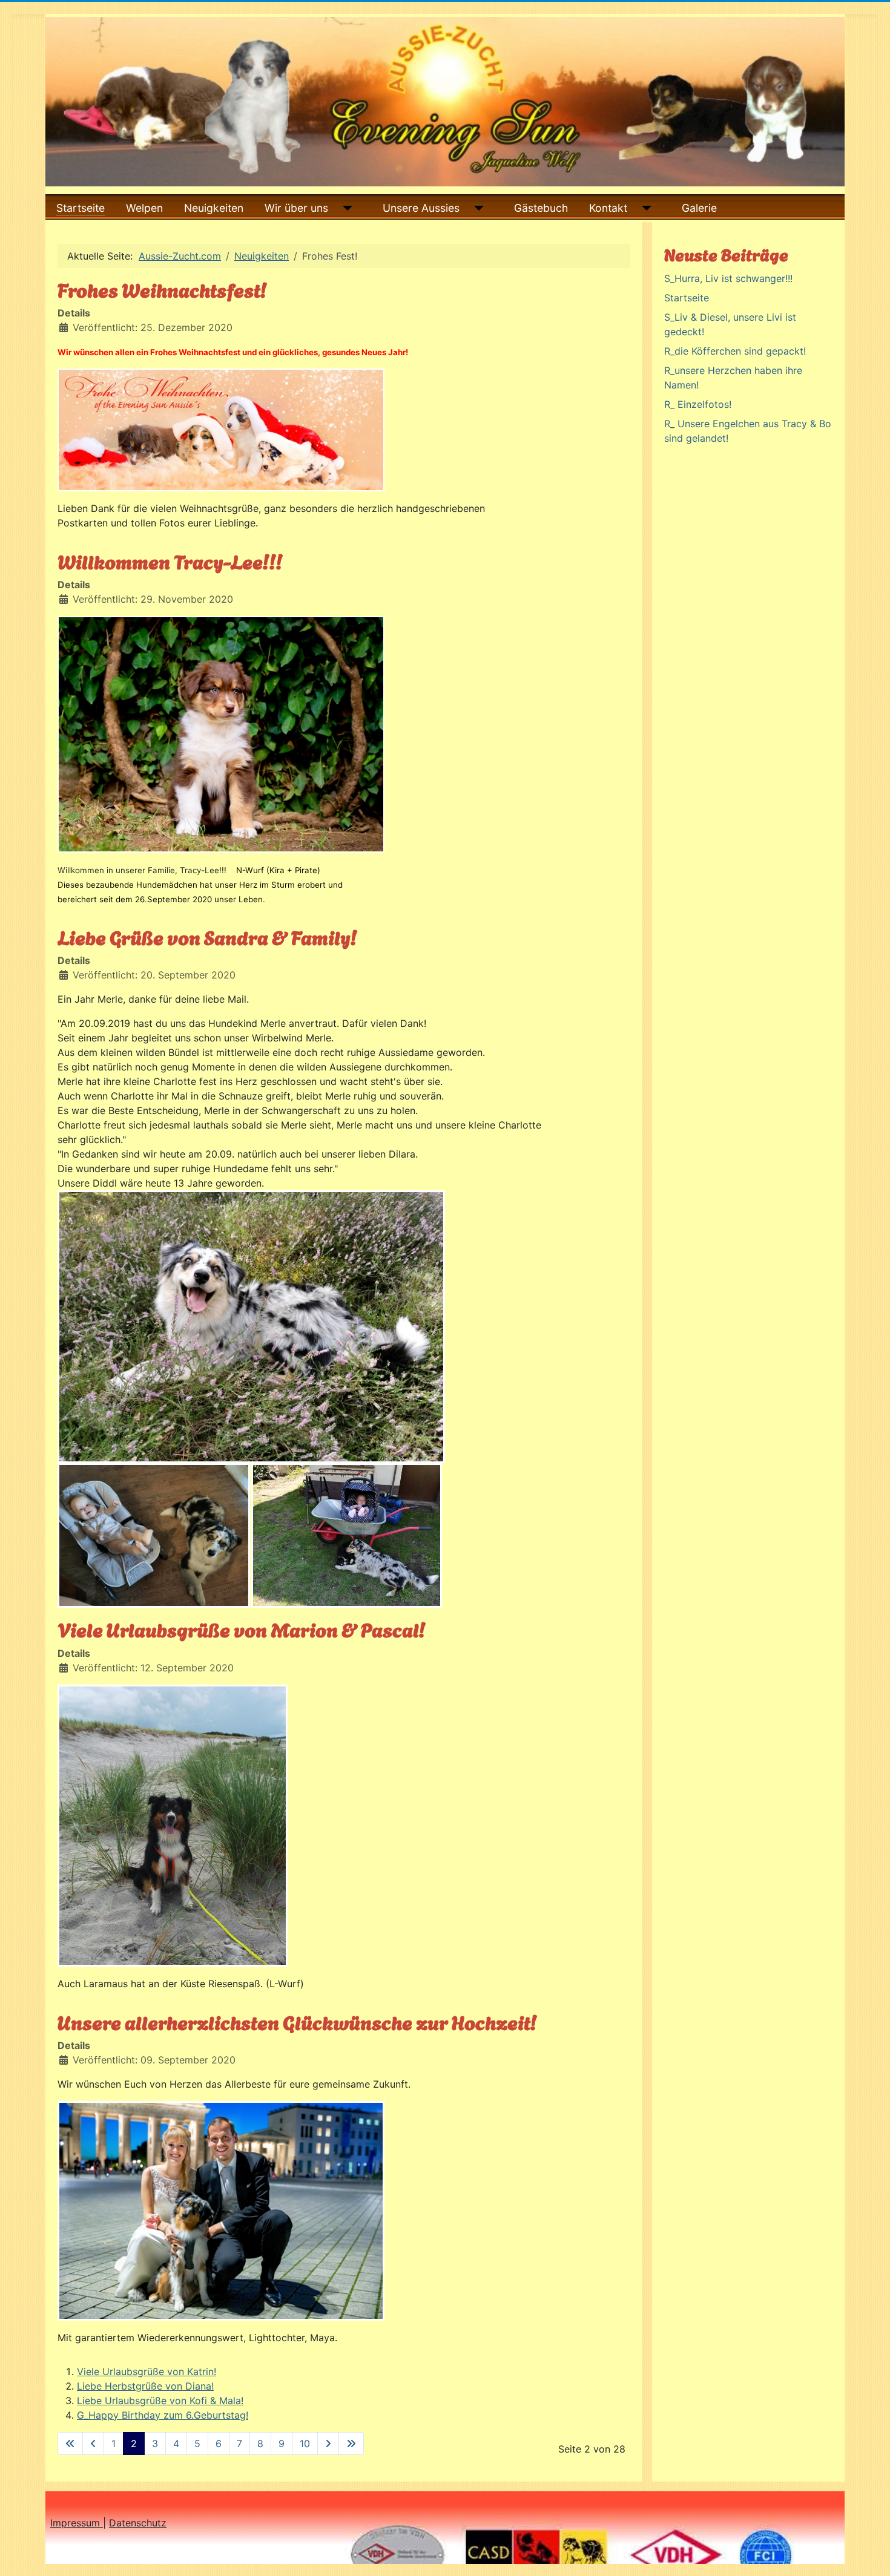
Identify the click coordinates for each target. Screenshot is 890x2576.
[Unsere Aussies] (476, 208)
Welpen (144, 208)
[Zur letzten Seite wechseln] (351, 2443)
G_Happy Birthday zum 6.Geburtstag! (163, 2415)
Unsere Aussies (421, 208)
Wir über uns (296, 208)
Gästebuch (541, 208)
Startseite (81, 208)
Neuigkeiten (214, 208)
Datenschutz (138, 2523)
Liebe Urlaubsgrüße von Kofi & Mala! (160, 2401)
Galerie (699, 208)
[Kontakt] (644, 208)
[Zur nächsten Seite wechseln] (328, 2443)
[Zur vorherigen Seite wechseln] (93, 2443)
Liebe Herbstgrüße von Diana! (145, 2386)
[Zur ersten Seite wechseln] (70, 2443)
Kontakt (608, 208)
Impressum (77, 2523)
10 (305, 2443)
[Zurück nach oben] (869, 2554)
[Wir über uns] (345, 208)
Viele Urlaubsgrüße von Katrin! (147, 2371)
